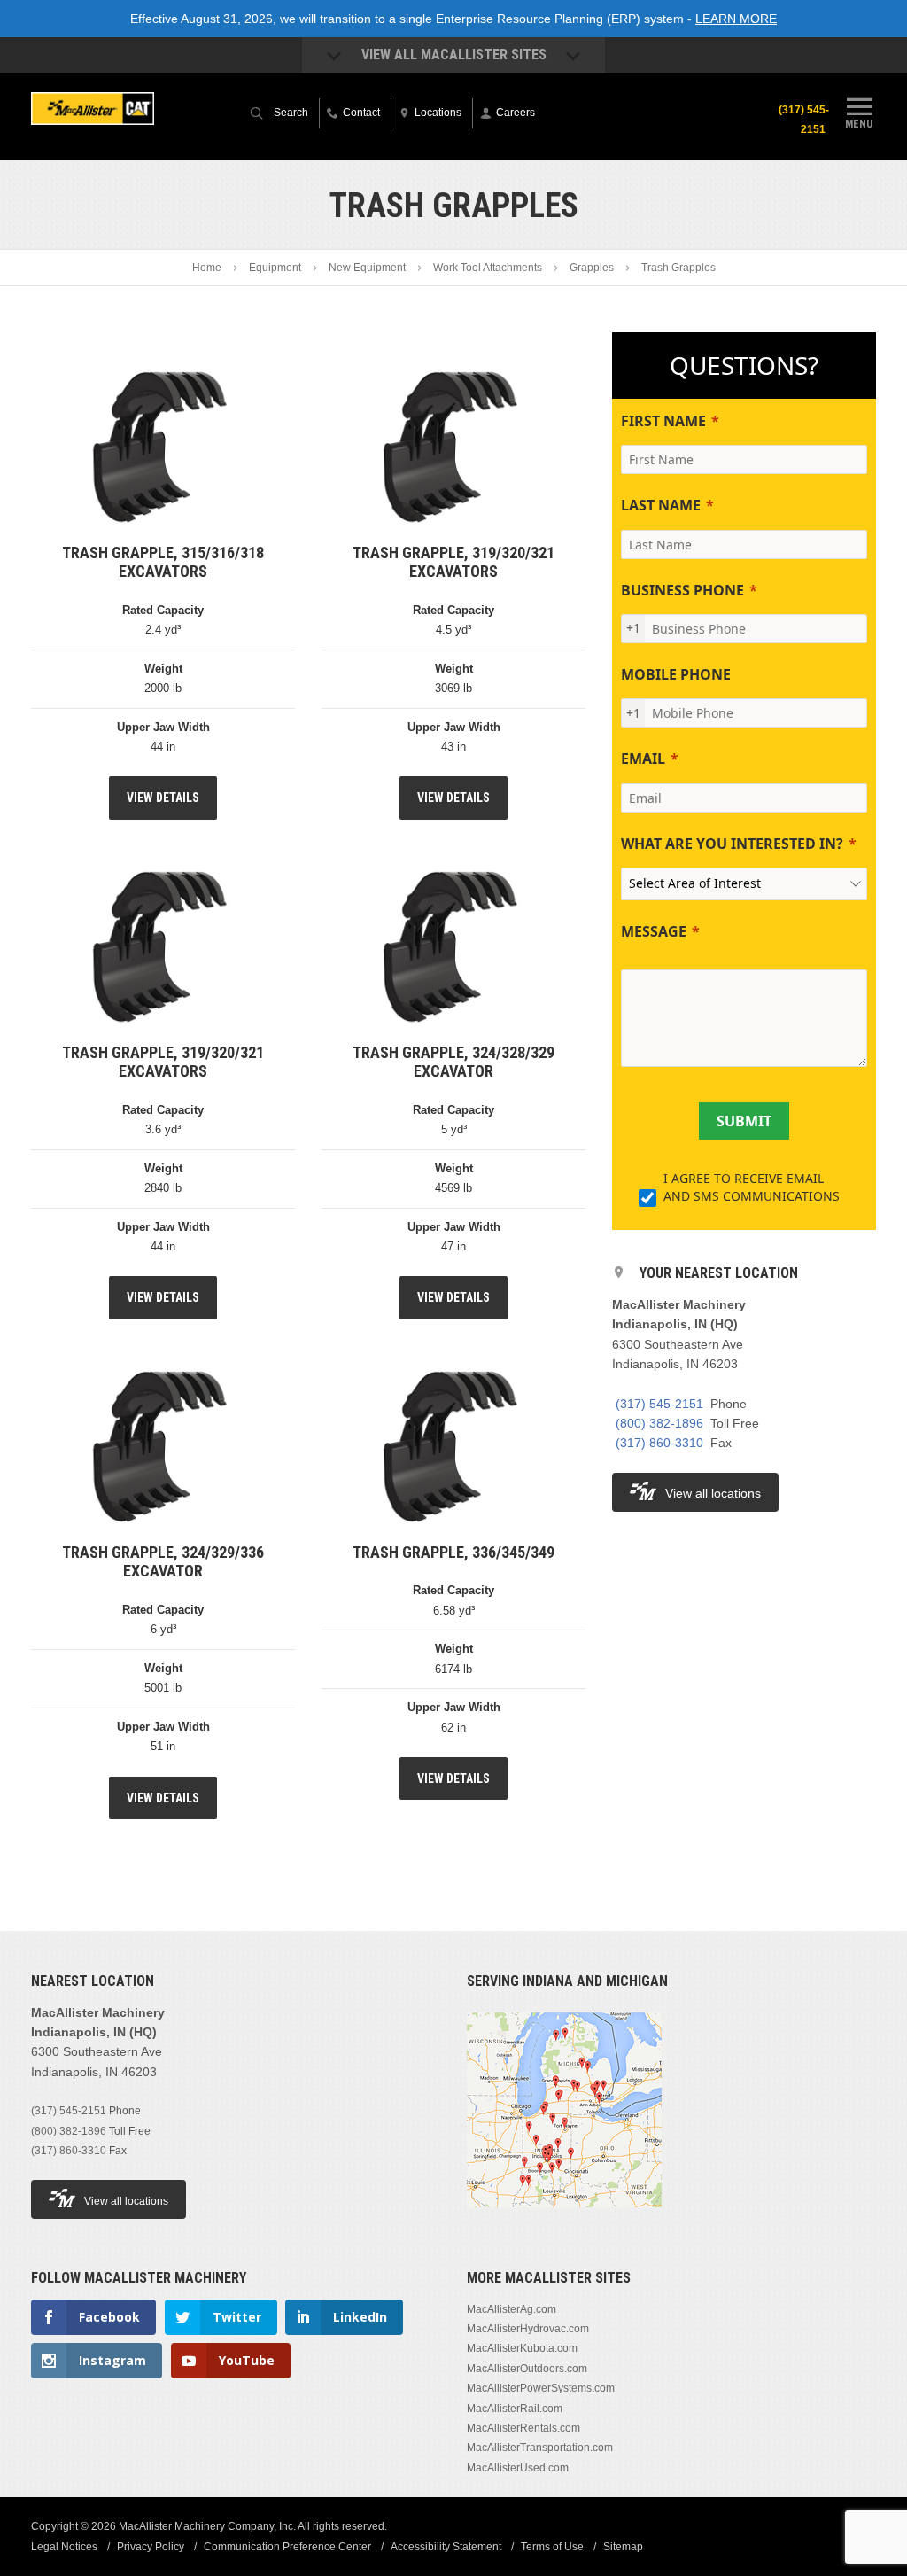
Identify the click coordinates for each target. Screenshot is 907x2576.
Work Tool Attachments (488, 268)
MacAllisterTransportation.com (540, 2448)
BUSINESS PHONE (682, 590)
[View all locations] (564, 2218)
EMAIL (643, 759)
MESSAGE (654, 931)
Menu (859, 124)
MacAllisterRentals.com (523, 2428)
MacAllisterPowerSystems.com (541, 2388)
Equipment (275, 268)
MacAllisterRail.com (515, 2409)
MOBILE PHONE (676, 674)
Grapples (592, 268)
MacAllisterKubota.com (522, 2348)
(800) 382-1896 (659, 1423)
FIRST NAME (663, 421)
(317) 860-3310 (659, 1443)
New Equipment (367, 268)
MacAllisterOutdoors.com (527, 2369)
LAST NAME (661, 505)
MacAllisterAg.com (512, 2309)
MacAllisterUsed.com (518, 2468)
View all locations (713, 1493)
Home (207, 268)
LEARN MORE (736, 19)
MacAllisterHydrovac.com (528, 2329)
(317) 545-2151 (804, 120)
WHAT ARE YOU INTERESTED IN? (732, 844)
